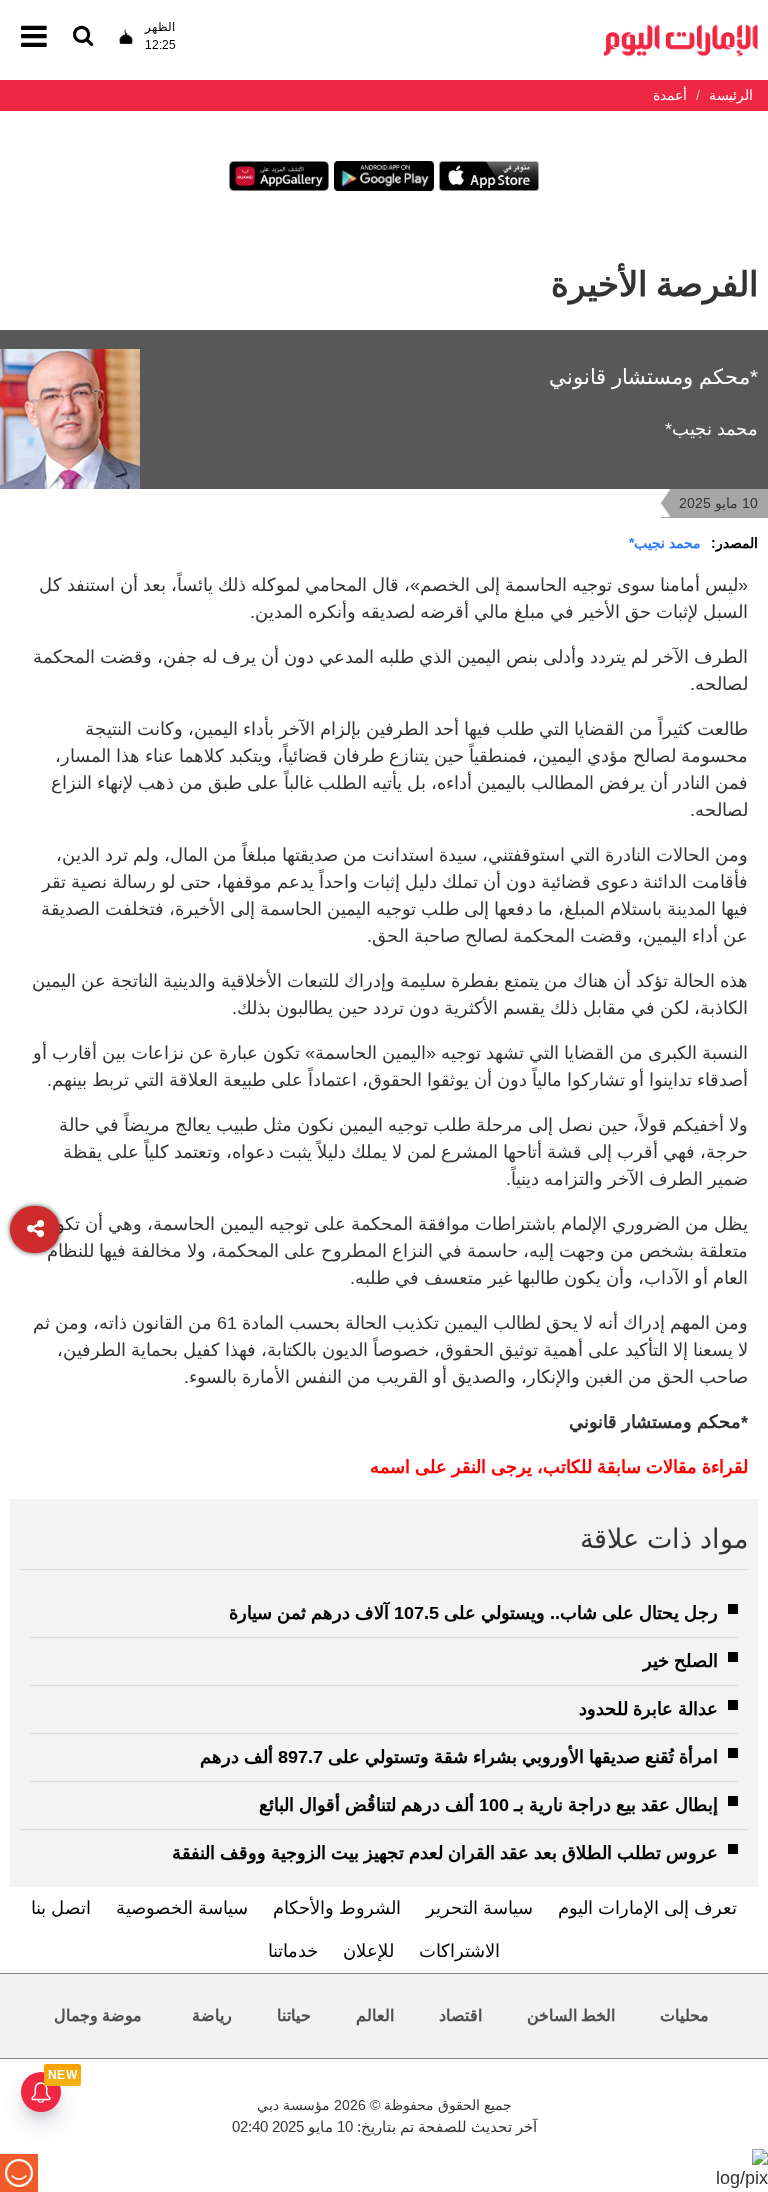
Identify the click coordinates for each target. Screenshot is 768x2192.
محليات (684, 2015)
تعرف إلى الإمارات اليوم (647, 1908)
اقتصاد (460, 2015)
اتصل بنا (61, 1908)
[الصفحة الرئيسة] (681, 30)
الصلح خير (680, 1661)
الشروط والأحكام (337, 1908)
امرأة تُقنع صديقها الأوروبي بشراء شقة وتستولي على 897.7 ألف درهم (459, 1757)
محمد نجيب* (665, 543)
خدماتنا (293, 1951)
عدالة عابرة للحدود (648, 1709)
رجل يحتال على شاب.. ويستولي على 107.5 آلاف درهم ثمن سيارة (473, 1613)
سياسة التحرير (479, 1908)
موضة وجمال (98, 2015)
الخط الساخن (571, 2015)
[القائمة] (83, 37)
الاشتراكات (459, 1951)
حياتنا (294, 2015)
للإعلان (368, 1951)
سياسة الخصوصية (182, 1908)
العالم (375, 2015)
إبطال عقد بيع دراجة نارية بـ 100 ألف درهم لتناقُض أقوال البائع (488, 1805)
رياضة (212, 2015)
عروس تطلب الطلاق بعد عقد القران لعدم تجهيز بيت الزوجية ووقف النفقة (445, 1853)
